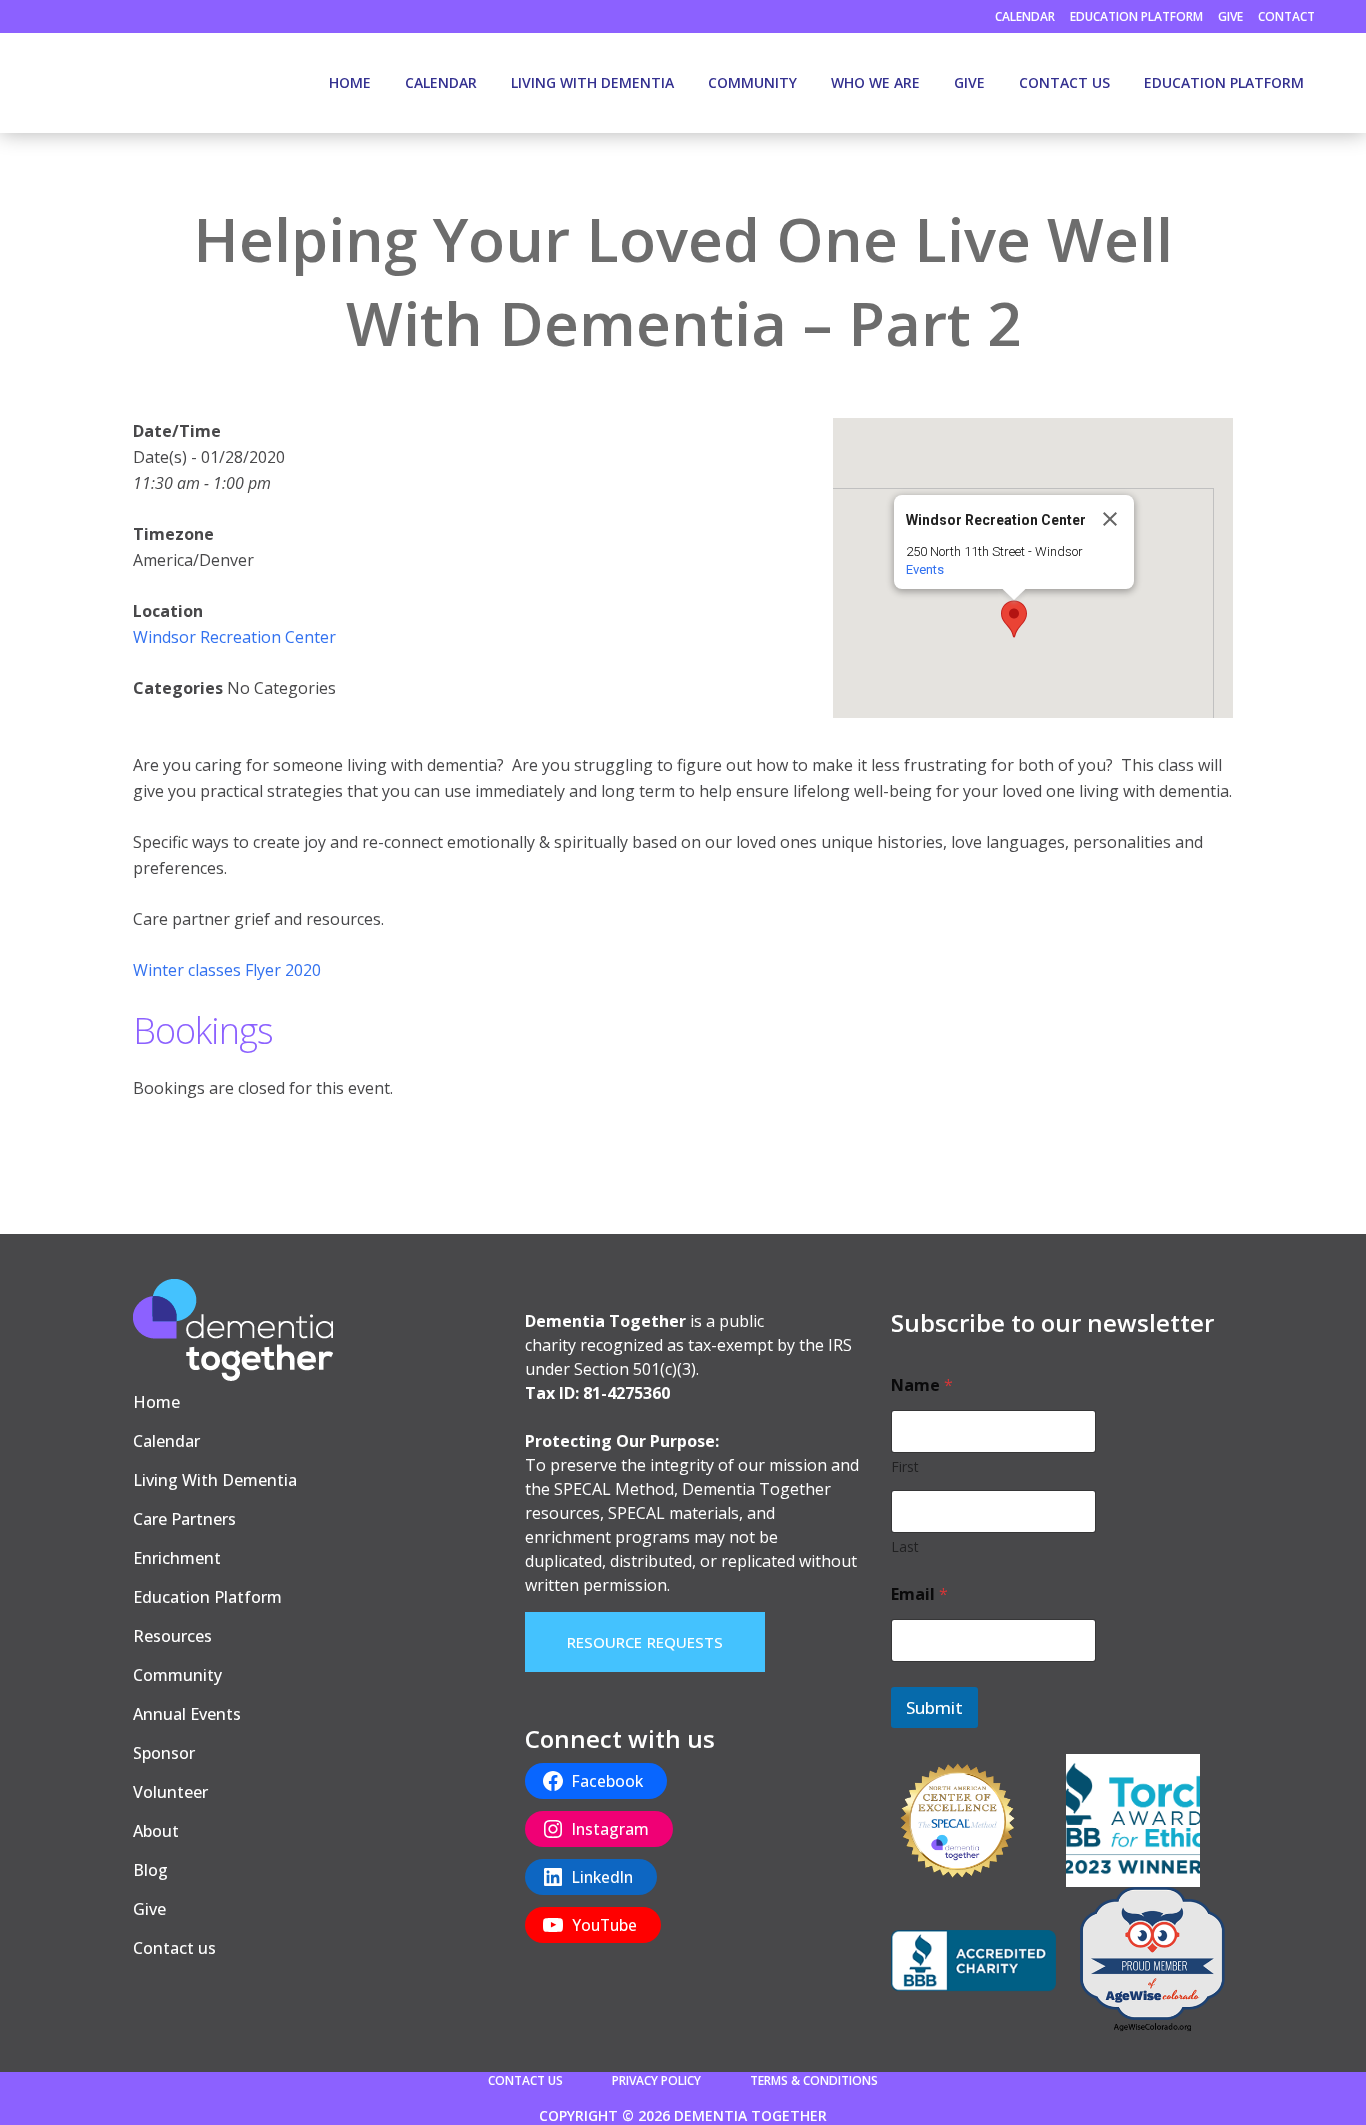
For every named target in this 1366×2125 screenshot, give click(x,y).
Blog (150, 1870)
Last (905, 1546)
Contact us (174, 1948)
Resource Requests (645, 1642)
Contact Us (525, 2080)
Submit (934, 1707)
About (156, 1831)
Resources (172, 1636)
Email (919, 1594)
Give (1230, 16)
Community (177, 1675)
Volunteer (170, 1792)
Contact (1286, 16)
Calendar (1025, 16)
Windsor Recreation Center (234, 637)
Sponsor (164, 1753)
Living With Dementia (215, 1480)
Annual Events (187, 1714)
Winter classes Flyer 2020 (227, 970)
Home (156, 1402)
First (905, 1466)
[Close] (1110, 519)
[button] (1014, 619)
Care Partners (184, 1519)
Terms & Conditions (814, 2080)
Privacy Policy (656, 2080)
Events (925, 569)
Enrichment (177, 1558)
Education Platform (1136, 16)
